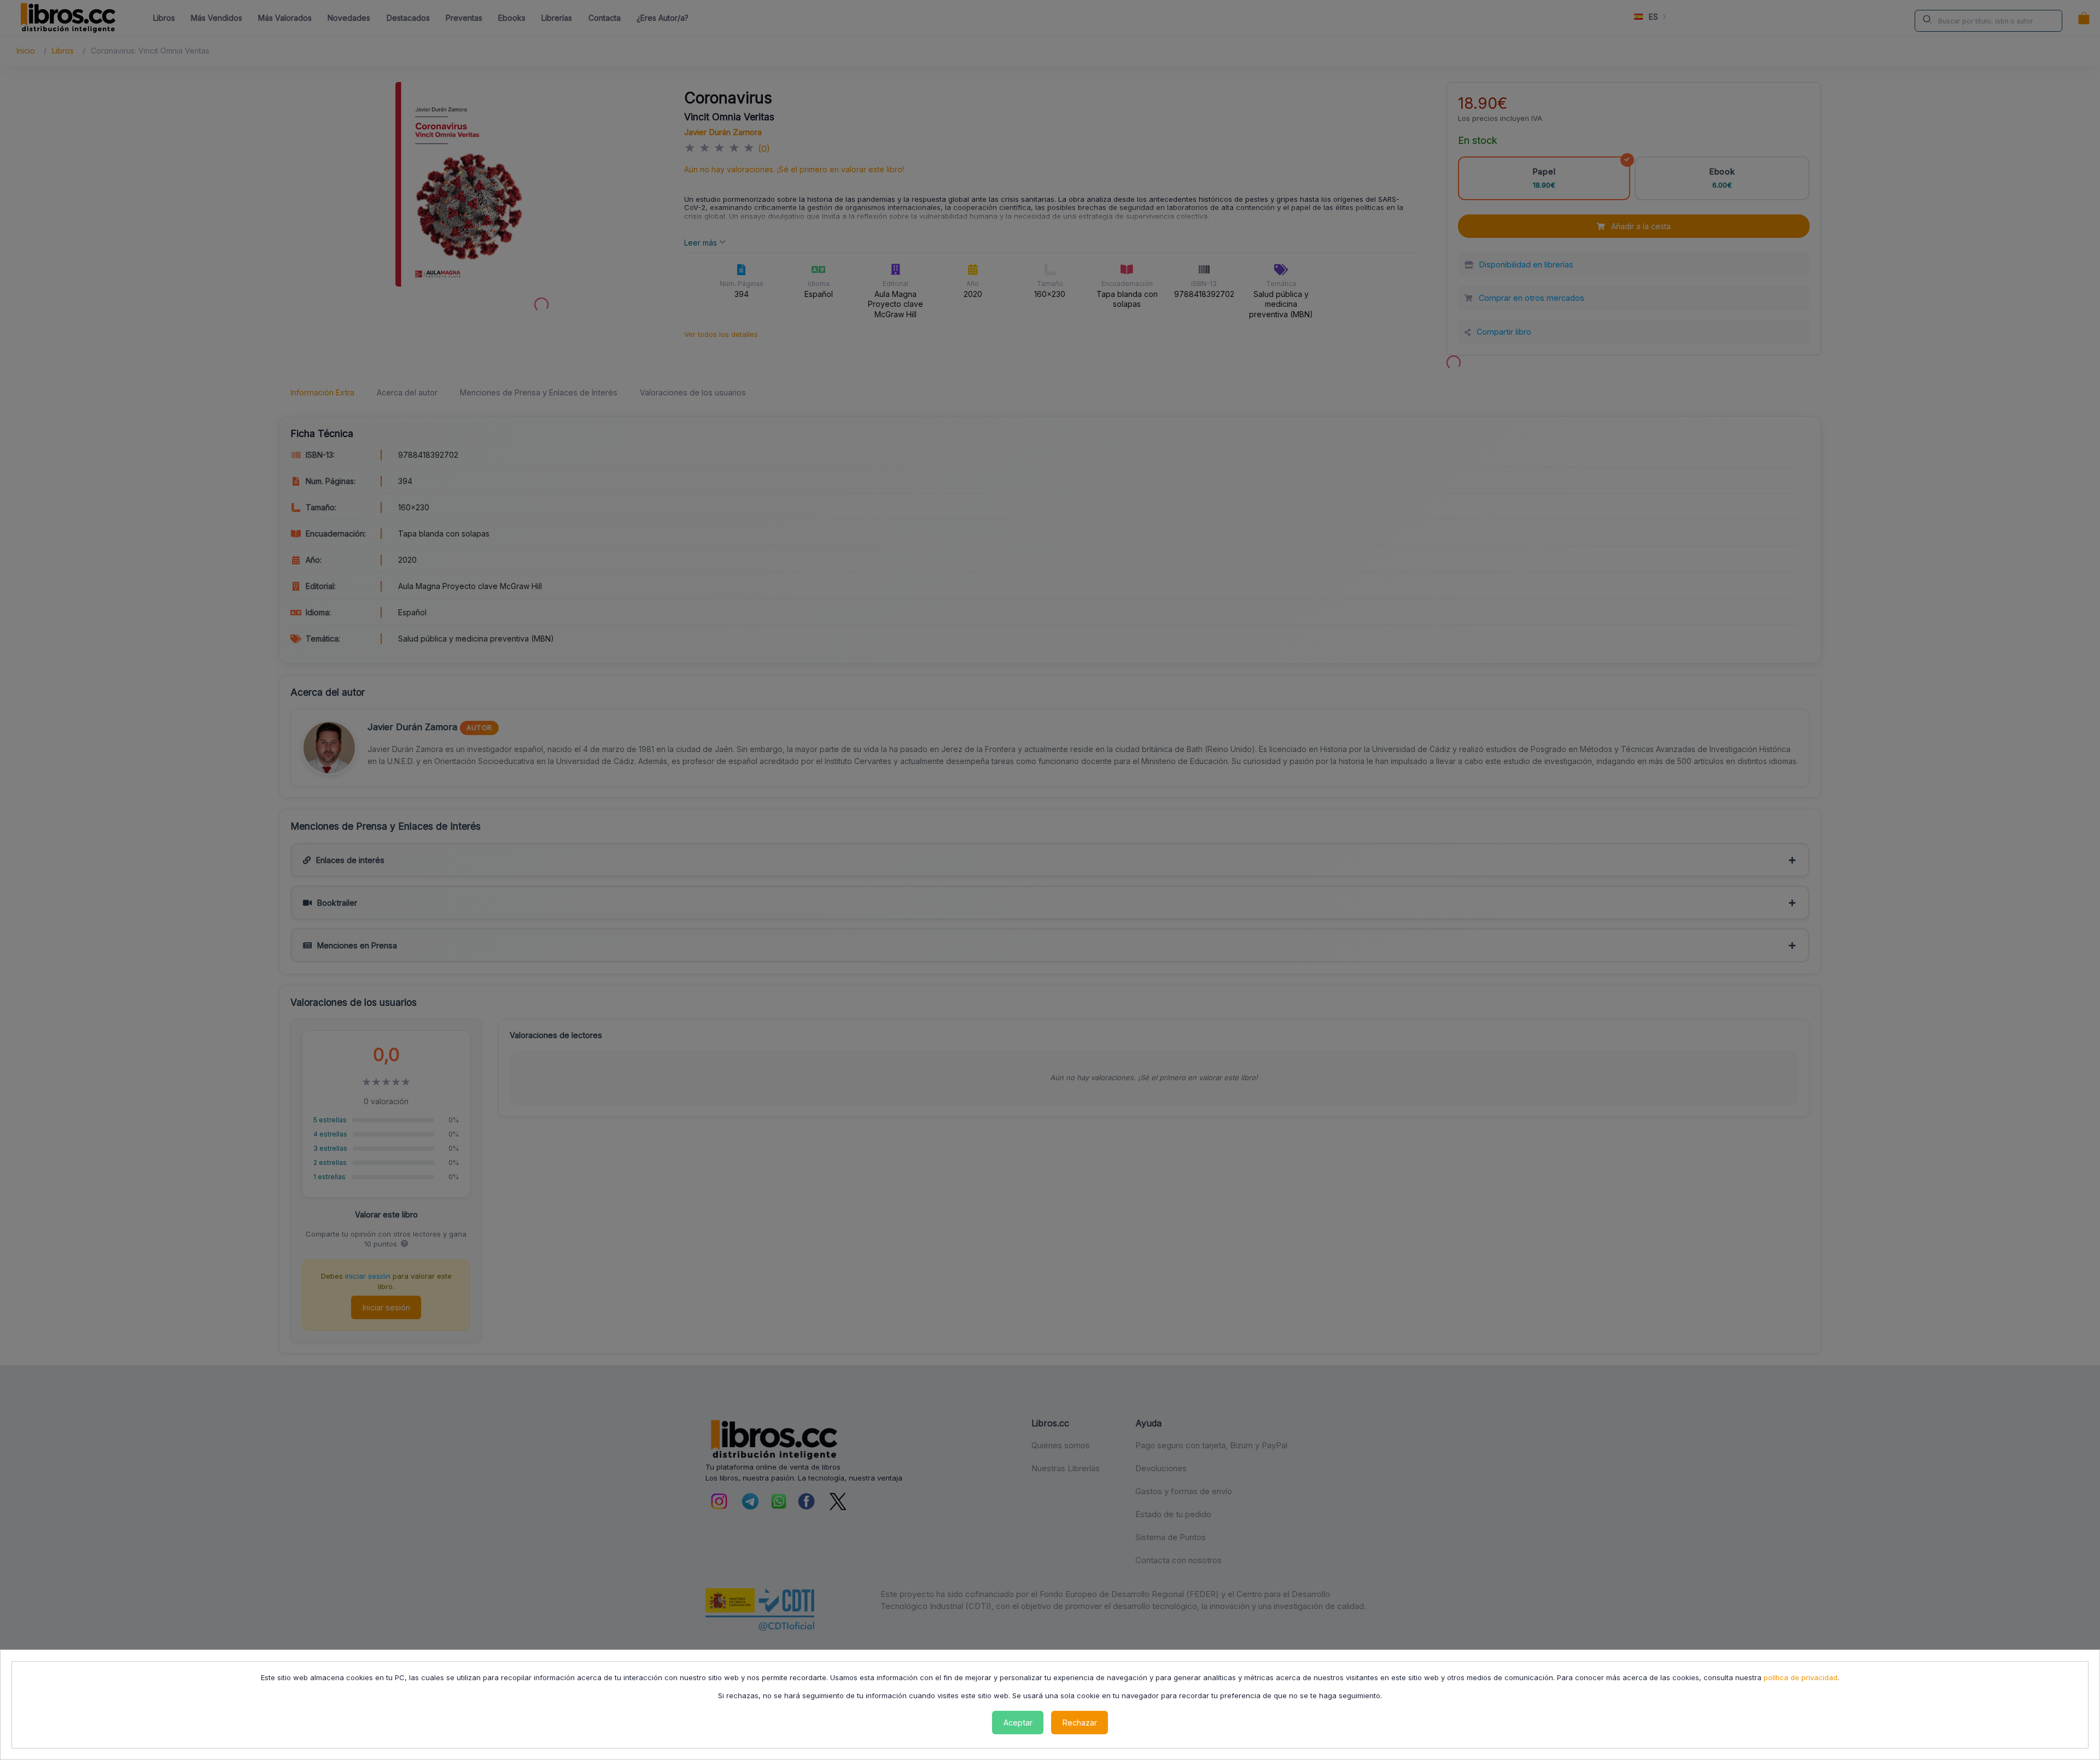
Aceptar (1018, 1723)
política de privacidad (1801, 1677)
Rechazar (1080, 1723)
